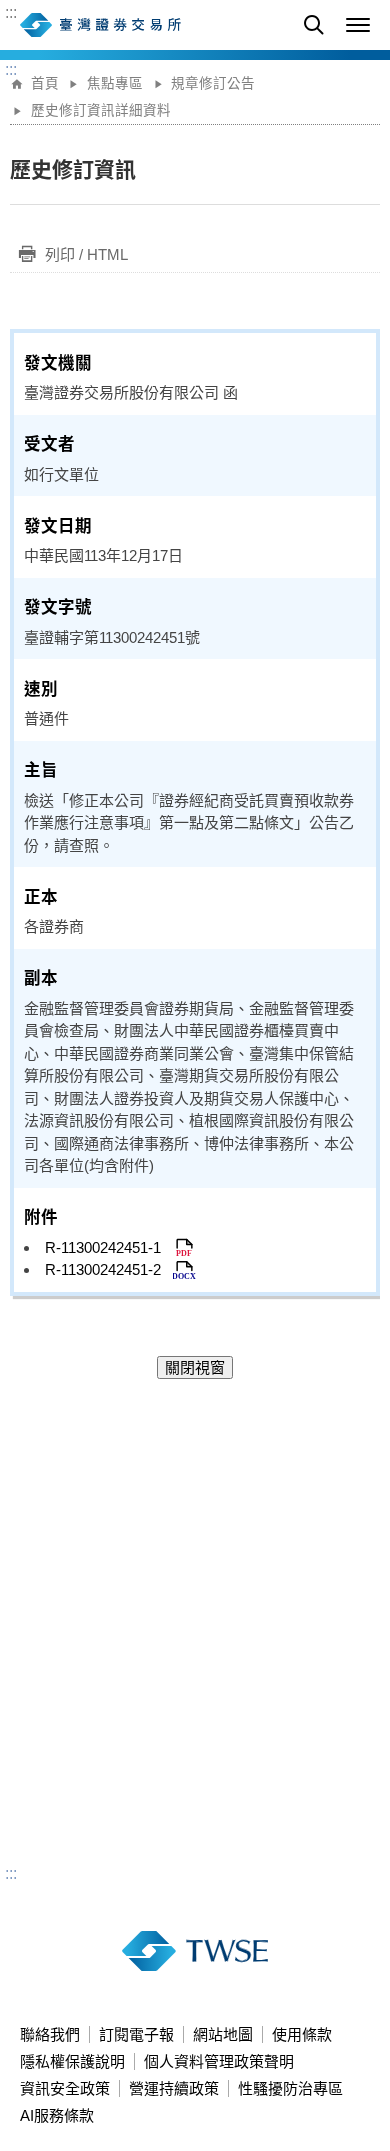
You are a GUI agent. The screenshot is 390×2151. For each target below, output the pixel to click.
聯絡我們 (50, 2034)
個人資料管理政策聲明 (219, 2061)
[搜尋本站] (314, 25)
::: (11, 13)
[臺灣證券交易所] (145, 25)
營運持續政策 (174, 2088)
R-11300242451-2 (109, 1269)
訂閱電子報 (136, 2034)
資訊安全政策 (65, 2088)
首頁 (45, 83)
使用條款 (302, 2034)
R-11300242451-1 (109, 1247)
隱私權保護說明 (72, 2061)
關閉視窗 (195, 1367)
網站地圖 (223, 2034)
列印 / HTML (86, 254)
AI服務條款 (57, 2115)
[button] (358, 25)
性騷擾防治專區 (290, 2088)
